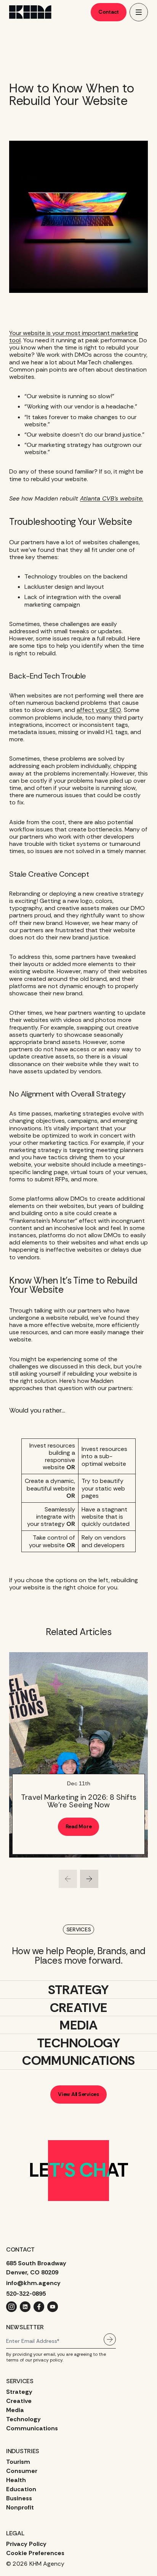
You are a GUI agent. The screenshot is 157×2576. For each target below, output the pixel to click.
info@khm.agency (33, 2283)
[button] (68, 1879)
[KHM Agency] (30, 12)
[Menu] (139, 12)
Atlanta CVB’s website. (112, 498)
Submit (110, 2339)
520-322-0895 (26, 2294)
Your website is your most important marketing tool (74, 337)
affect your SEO (99, 710)
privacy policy (48, 2360)
